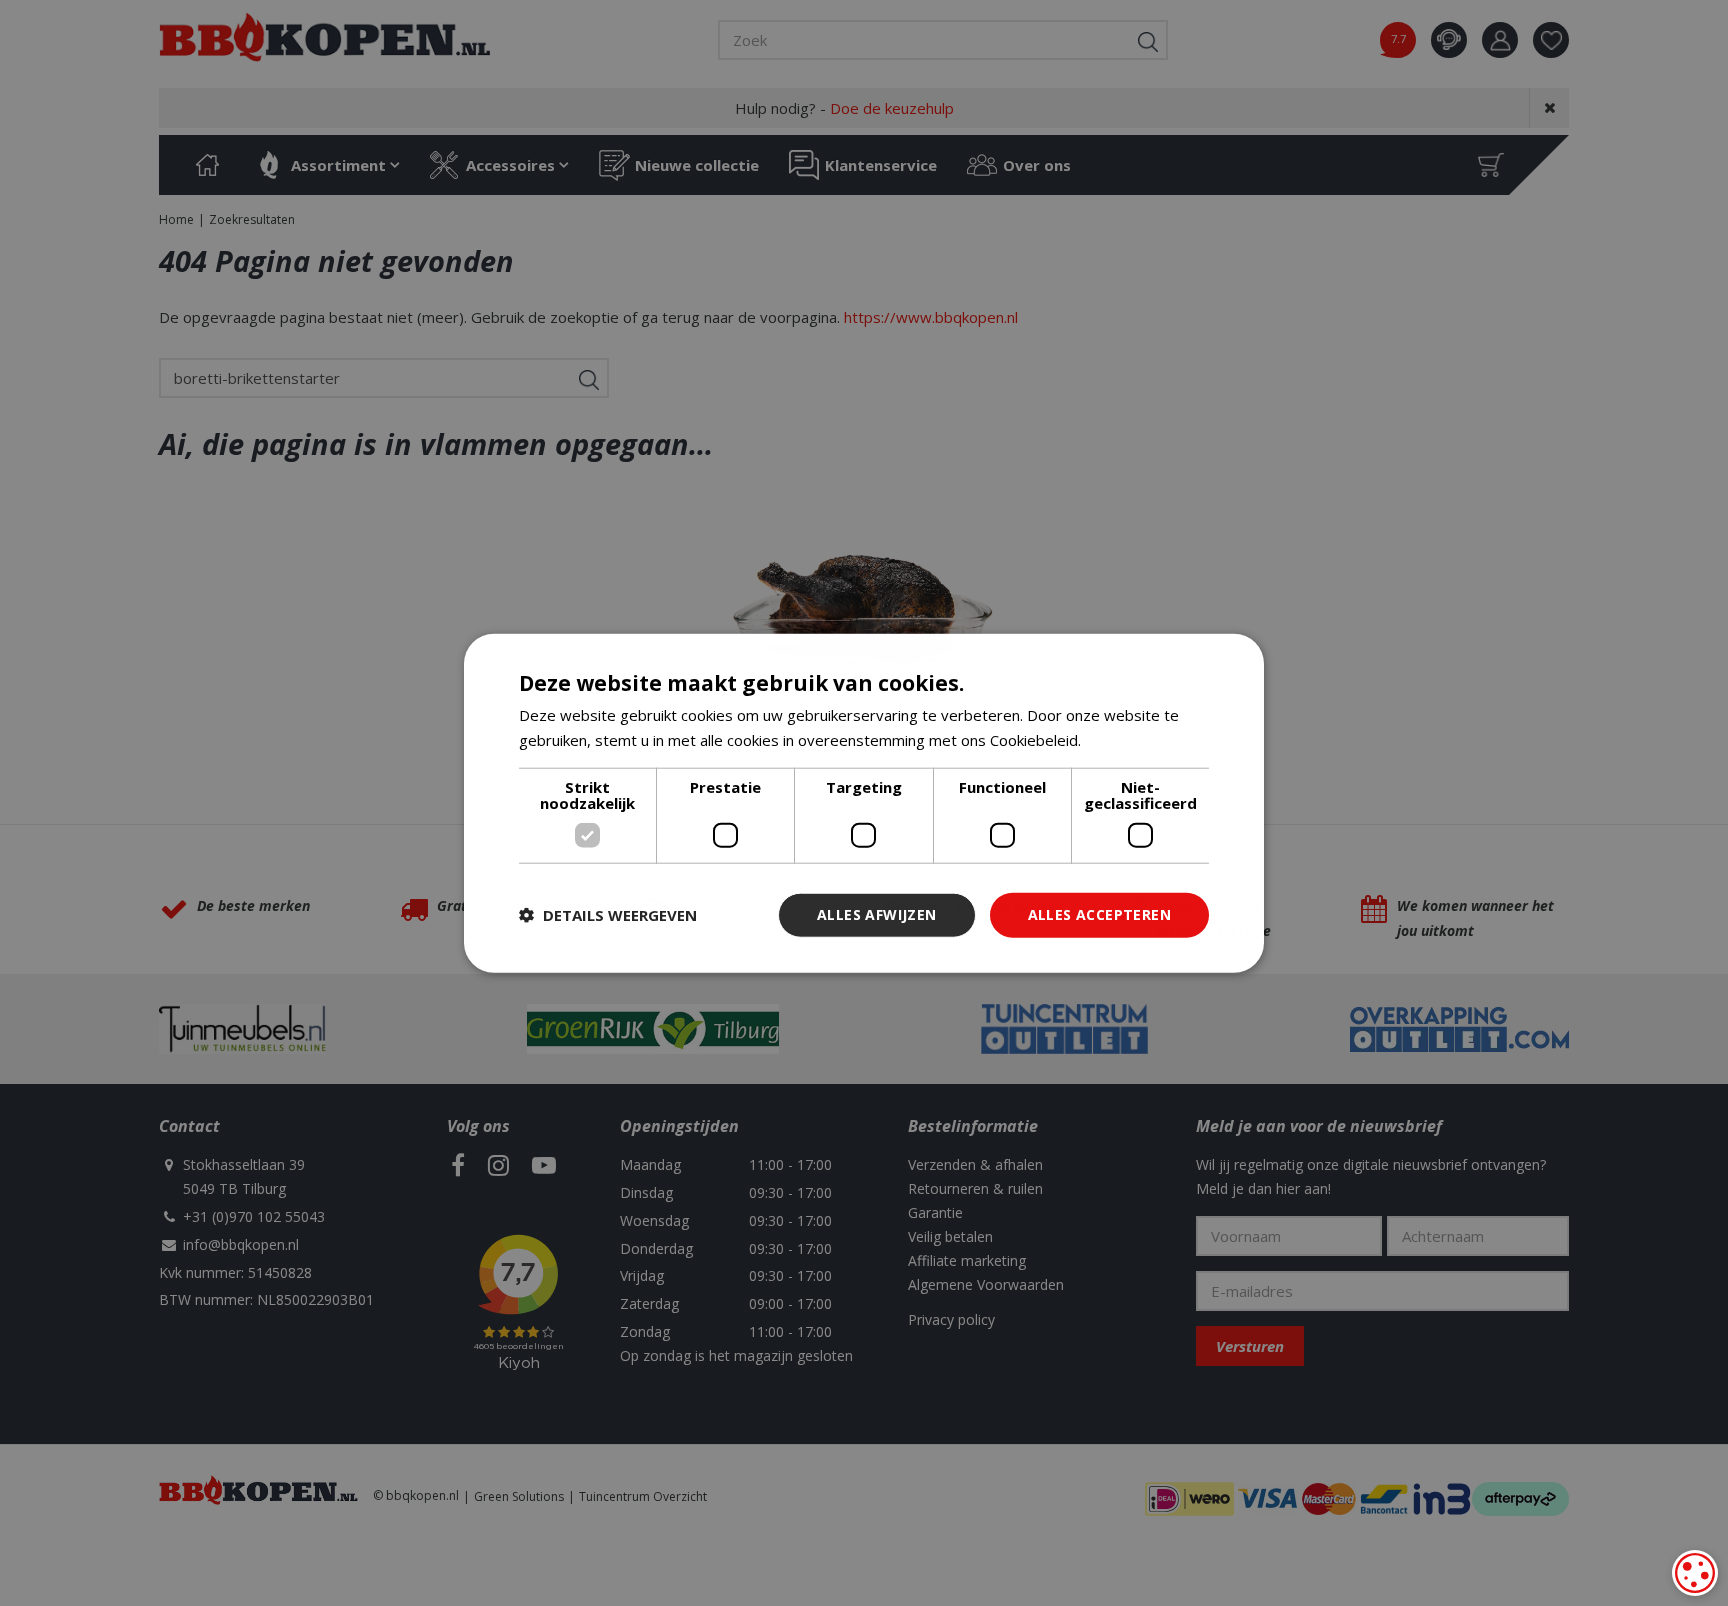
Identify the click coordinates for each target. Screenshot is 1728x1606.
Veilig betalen (950, 1236)
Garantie (935, 1212)
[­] (458, 1165)
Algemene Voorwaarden (986, 1284)
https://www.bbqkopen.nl (931, 317)
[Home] (207, 165)
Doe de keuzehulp (892, 108)
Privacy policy (951, 1319)
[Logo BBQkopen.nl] (325, 37)
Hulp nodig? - (844, 108)
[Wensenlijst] (1551, 40)
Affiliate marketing (967, 1260)
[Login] (1500, 40)
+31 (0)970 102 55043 (254, 1216)
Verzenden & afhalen (975, 1164)
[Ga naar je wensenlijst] (1558, 40)
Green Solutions (519, 1496)
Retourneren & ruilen (975, 1188)
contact (1449, 40)
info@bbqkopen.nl (241, 1244)
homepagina (934, 730)
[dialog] (1695, 1573)
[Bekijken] (1491, 165)
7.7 (1398, 38)
